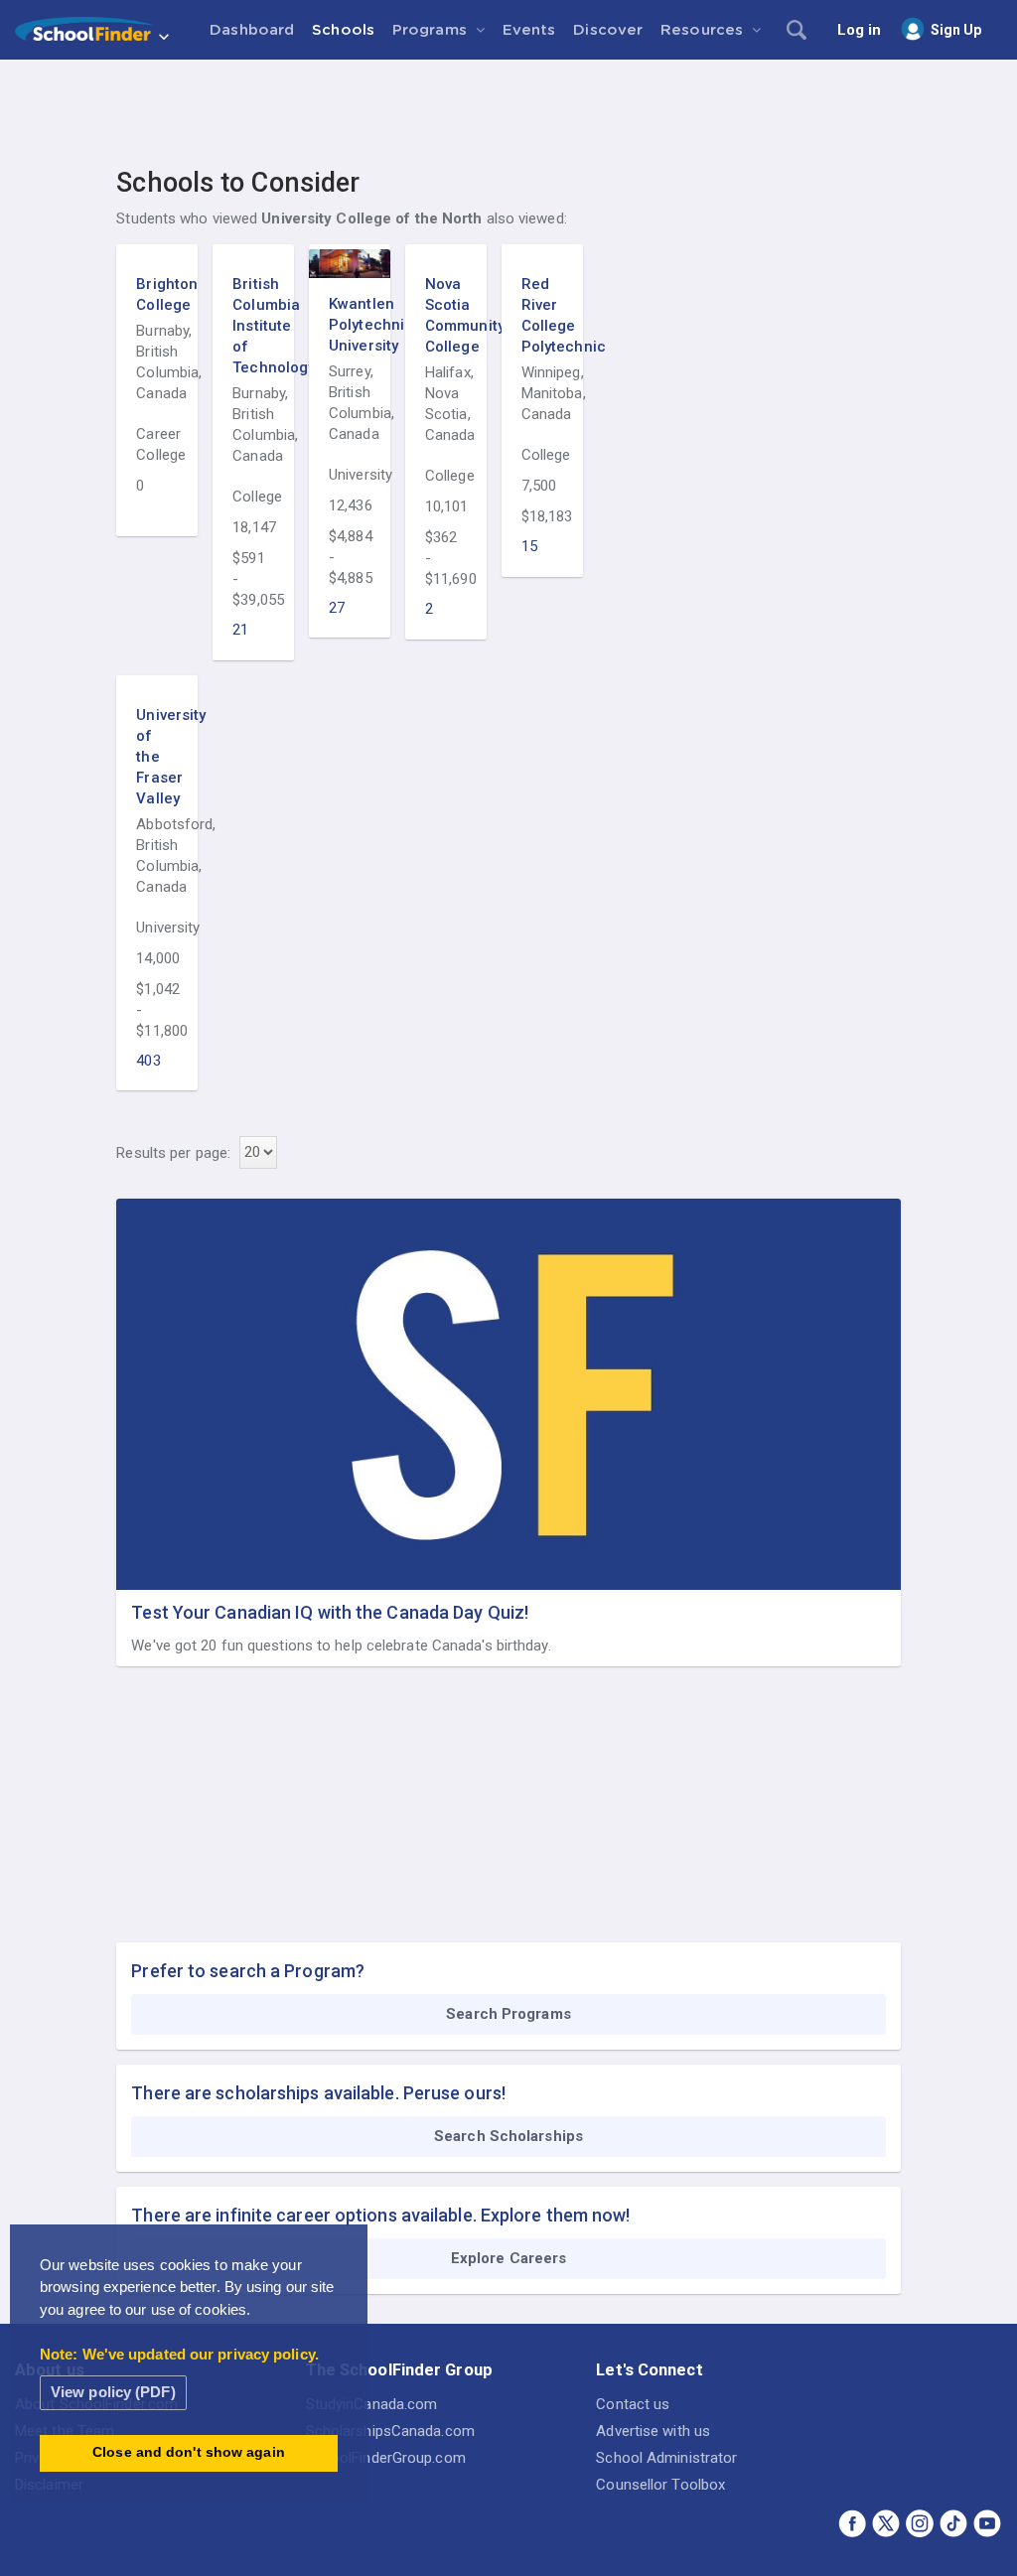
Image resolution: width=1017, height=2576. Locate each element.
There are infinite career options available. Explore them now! (380, 2215)
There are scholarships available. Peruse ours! (318, 2093)
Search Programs (508, 2014)
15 (529, 546)
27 (337, 608)
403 (148, 1061)
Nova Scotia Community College (446, 315)
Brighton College (157, 294)
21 (240, 630)
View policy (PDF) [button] (113, 2392)
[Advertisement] (508, 114)
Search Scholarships (508, 2136)
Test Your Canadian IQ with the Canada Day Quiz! (330, 1612)
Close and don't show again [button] (189, 2452)
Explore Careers (509, 2258)
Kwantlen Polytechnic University (350, 325)
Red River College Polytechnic (542, 315)
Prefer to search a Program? (248, 1971)
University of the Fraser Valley (157, 757)
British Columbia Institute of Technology (253, 326)
